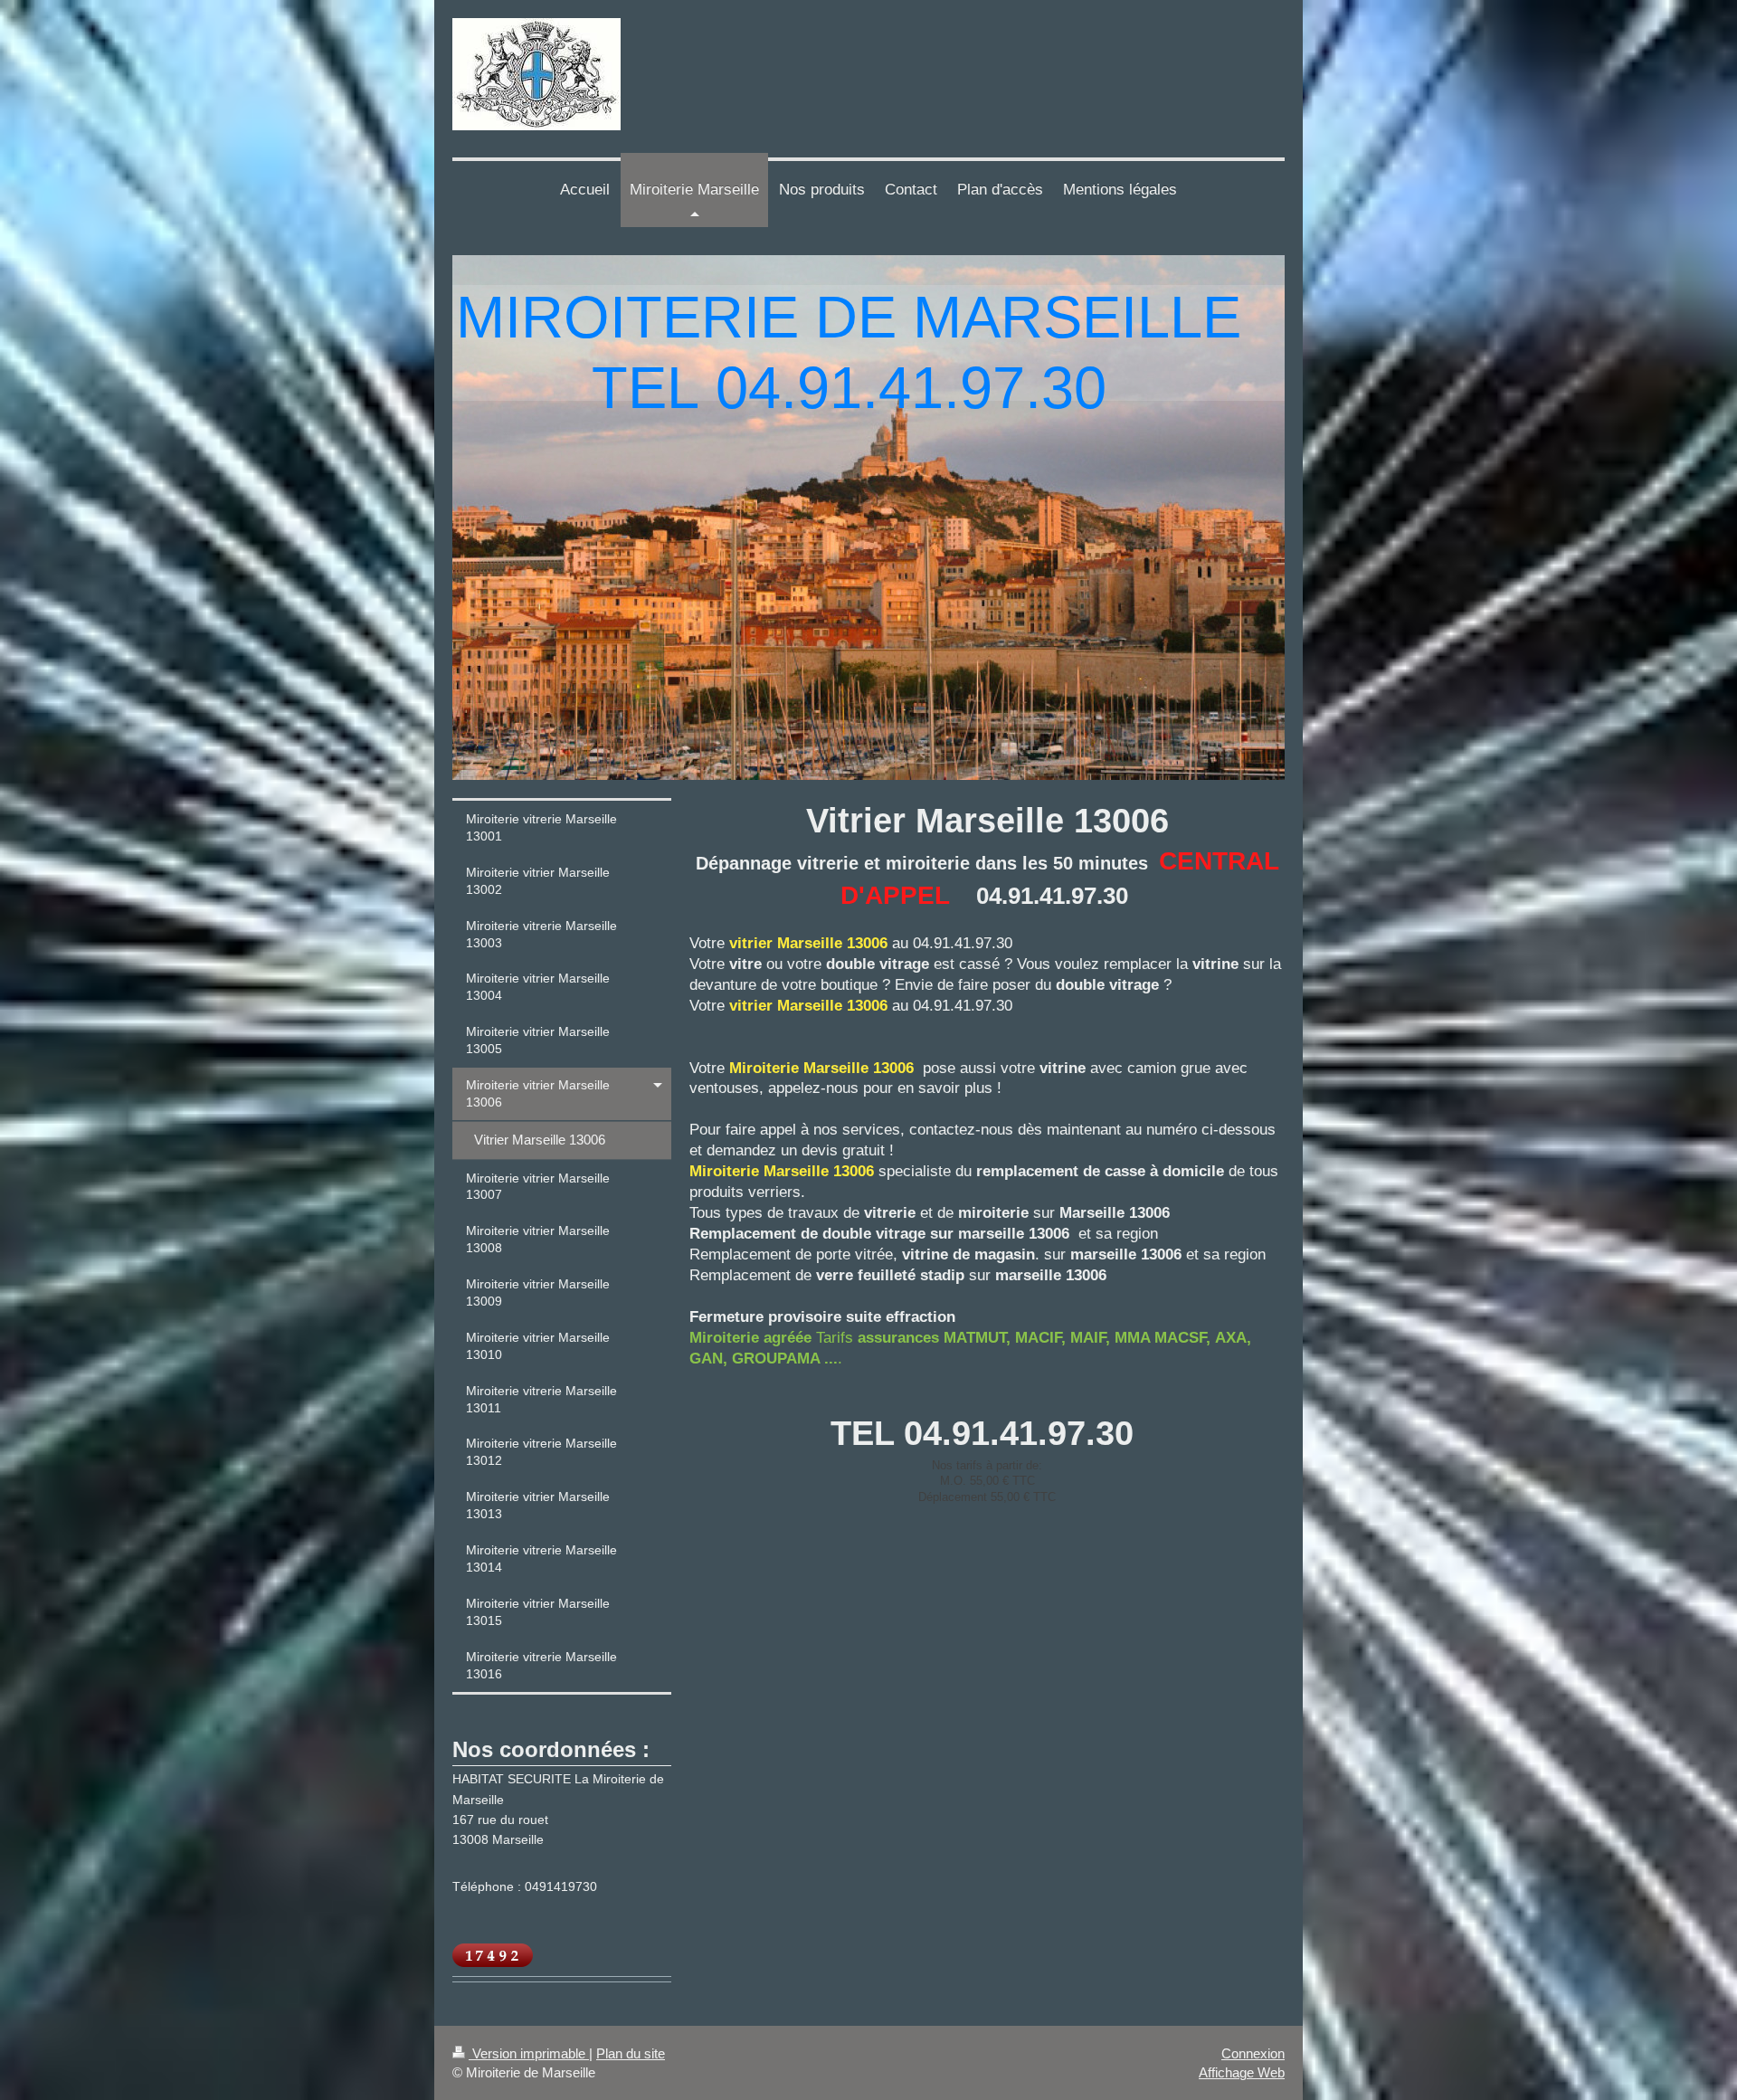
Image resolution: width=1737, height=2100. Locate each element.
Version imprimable (529, 2053)
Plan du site (631, 2053)
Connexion (1253, 2053)
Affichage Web (1242, 2072)
